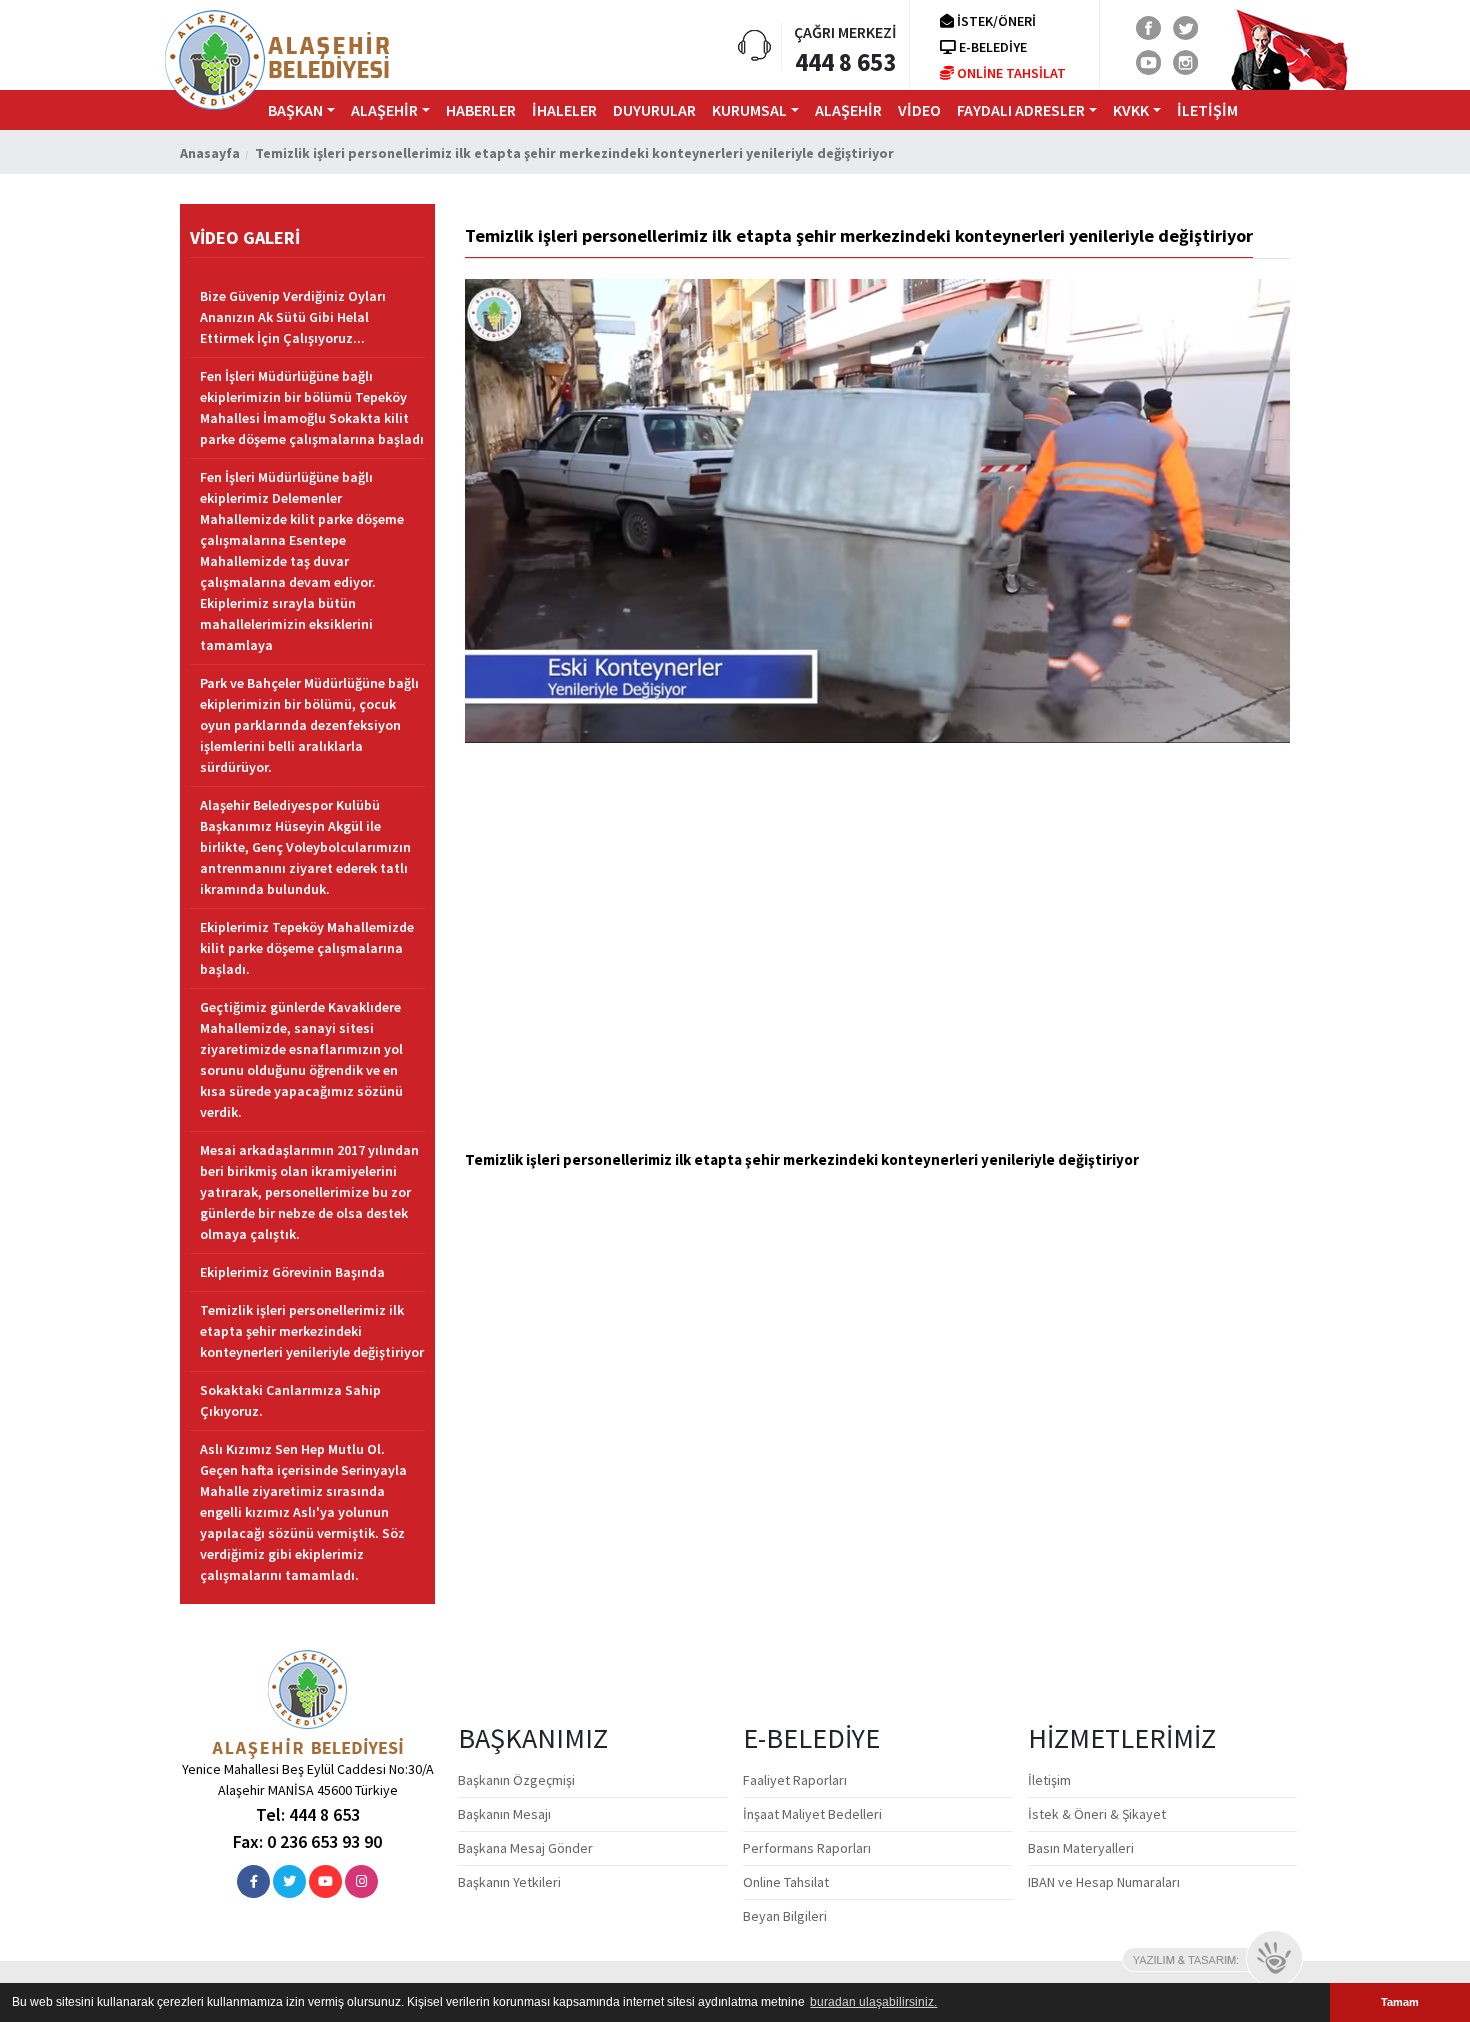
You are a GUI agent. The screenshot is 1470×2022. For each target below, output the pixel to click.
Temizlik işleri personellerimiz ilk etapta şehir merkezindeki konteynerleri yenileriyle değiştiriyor (312, 1331)
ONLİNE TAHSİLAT (1010, 73)
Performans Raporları (807, 1848)
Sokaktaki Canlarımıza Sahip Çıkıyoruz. (290, 1400)
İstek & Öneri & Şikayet (1097, 1814)
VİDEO (919, 110)
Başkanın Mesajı (504, 1814)
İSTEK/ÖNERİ (995, 21)
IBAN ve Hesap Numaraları (1104, 1882)
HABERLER (481, 110)
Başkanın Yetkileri (509, 1882)
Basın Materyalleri (1081, 1848)
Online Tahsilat (786, 1882)
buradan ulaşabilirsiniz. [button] (873, 2002)
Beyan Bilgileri (785, 1916)
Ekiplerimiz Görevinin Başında (292, 1272)
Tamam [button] (1400, 2002)
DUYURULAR (654, 110)
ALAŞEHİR (848, 110)
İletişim (1049, 1780)
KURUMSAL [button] (749, 110)
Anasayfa (210, 153)
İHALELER (564, 110)
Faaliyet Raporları (795, 1780)
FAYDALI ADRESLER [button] (1021, 110)
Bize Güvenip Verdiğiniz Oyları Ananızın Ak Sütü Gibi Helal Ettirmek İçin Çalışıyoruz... (293, 317)
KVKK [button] (1131, 110)
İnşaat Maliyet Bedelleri (812, 1814)
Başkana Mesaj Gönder (525, 1848)
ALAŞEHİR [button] (384, 110)
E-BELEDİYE (991, 47)
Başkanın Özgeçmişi (516, 1780)
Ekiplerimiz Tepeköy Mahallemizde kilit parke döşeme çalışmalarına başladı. (307, 948)
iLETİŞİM (1207, 110)
